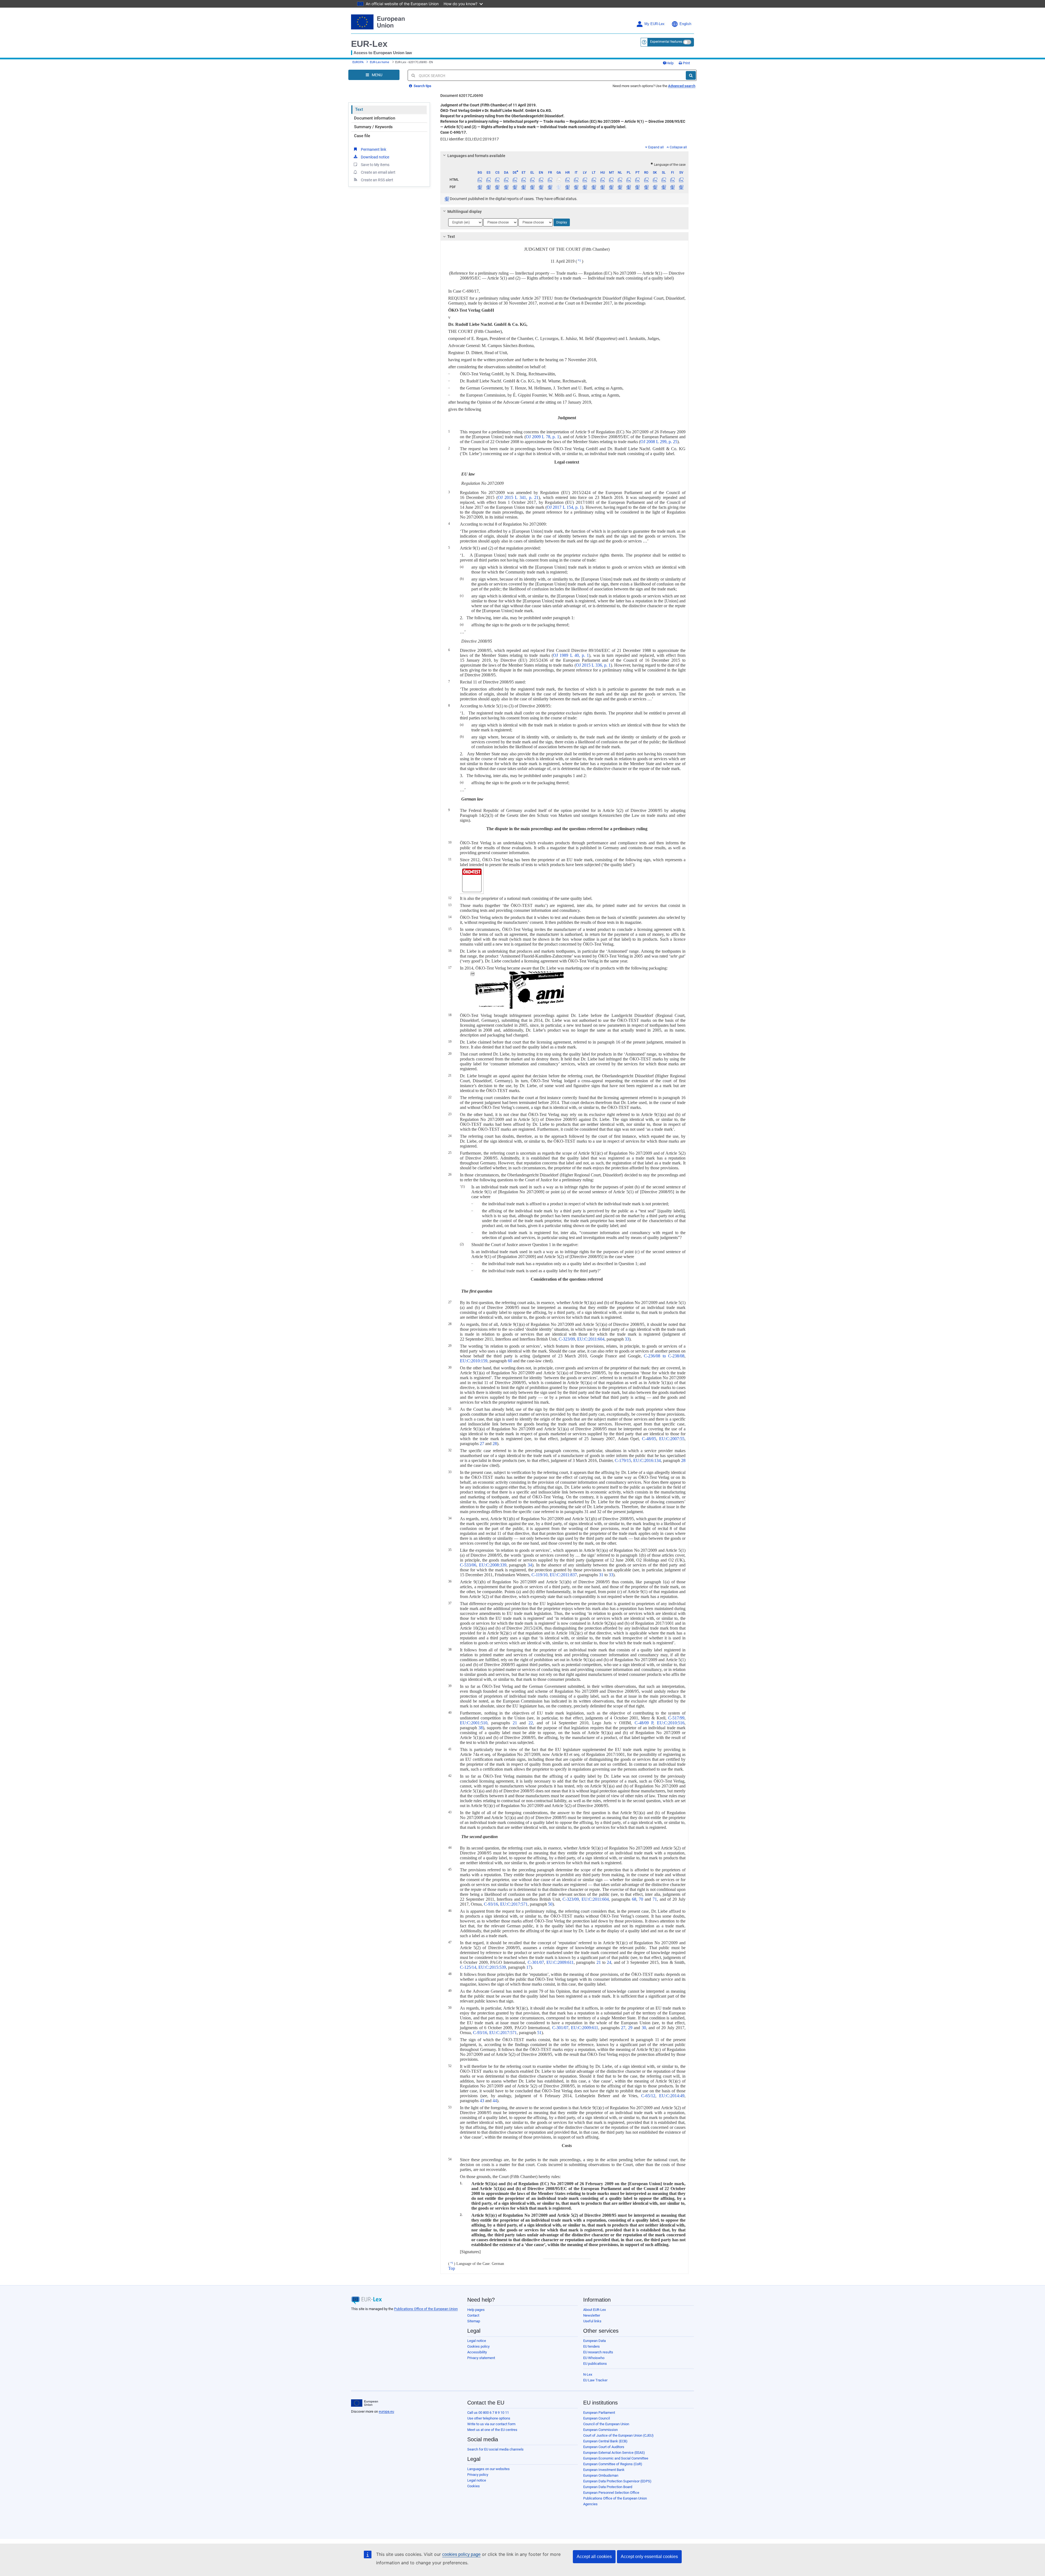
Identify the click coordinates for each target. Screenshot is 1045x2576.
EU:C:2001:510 (474, 1723)
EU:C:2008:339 (493, 1565)
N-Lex (588, 2374)
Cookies (474, 2486)
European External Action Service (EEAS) (614, 2453)
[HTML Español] (489, 180)
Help (670, 63)
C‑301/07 (536, 1962)
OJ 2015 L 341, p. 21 (518, 497)
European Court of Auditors (604, 2447)
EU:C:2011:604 (591, 1339)
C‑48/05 (649, 1439)
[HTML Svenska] (681, 180)
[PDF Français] (550, 187)
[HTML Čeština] (497, 180)
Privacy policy (478, 2475)
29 (630, 2028)
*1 (579, 260)
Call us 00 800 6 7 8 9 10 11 (488, 2413)
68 (634, 1899)
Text (359, 109)
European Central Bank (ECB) (605, 2441)
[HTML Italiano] (576, 180)
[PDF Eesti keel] (523, 187)
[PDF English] (541, 187)
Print (686, 63)
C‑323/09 (567, 1339)
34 (530, 1565)
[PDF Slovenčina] (655, 187)
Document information (375, 118)
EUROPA (358, 62)
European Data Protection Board (608, 2487)
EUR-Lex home (379, 62)
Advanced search (682, 86)
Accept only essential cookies (649, 2557)
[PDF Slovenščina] (664, 187)
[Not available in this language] (559, 180)
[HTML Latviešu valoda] (585, 180)
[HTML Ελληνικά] (532, 180)
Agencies (590, 2504)
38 (481, 1728)
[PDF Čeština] (497, 187)
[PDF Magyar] (602, 187)
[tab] (565, 156)
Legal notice (477, 2341)
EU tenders (591, 2346)
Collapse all (678, 147)
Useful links (592, 2321)
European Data (594, 2341)
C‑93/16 (491, 1904)
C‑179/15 (623, 1460)
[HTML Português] (637, 180)
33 (627, 1339)
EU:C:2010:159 (474, 1361)
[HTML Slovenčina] (655, 180)
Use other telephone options (489, 2418)
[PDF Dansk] (506, 187)
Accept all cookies (594, 2557)
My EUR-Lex (654, 24)
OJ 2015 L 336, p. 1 (593, 665)
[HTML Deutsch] (515, 180)
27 (482, 1444)
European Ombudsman (601, 2475)
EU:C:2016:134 (647, 1460)
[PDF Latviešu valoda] (585, 187)
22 (531, 1723)
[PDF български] (480, 187)
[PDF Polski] (629, 187)
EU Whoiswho (594, 2358)
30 (644, 2028)
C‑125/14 (468, 1967)
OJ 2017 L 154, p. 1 (564, 507)
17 (528, 1967)
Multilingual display (465, 211)
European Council (597, 2418)
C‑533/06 (468, 1565)
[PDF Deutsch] (515, 187)
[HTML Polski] (629, 180)
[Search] (691, 75)
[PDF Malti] (611, 187)
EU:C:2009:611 (560, 1962)
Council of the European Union (606, 2424)
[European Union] (365, 2403)
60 (510, 1361)
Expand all (656, 147)
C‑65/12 (648, 2096)
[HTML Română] (646, 180)
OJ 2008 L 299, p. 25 (659, 442)
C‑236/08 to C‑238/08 (664, 1356)
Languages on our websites (488, 2469)
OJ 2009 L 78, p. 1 (543, 437)
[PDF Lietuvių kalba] (594, 187)
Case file (362, 136)
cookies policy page (461, 2554)
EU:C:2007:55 (672, 1439)
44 (495, 2101)
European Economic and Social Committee (616, 2458)
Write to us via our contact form (491, 2424)
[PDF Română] (646, 187)
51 (539, 2033)
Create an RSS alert (377, 180)
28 (495, 1444)
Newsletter (592, 2315)
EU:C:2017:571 (514, 1904)
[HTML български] (480, 180)
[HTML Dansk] (506, 180)
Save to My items (375, 165)
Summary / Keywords (373, 127)
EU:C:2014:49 (672, 2096)
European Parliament (599, 2413)
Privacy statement (481, 2358)
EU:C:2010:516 (671, 1723)
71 (655, 1899)
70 (641, 1899)
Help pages (476, 2310)
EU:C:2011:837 (563, 1575)
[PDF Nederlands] (620, 187)
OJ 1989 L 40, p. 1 (571, 655)
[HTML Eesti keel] (523, 180)
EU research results (598, 2352)
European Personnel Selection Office (611, 2493)
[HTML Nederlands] (620, 180)
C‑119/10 (540, 1575)
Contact (473, 2315)
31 (601, 1575)
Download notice (375, 157)
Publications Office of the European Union (426, 2309)
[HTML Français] (550, 180)
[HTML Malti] (611, 180)
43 (482, 2101)
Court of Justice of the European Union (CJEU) (618, 2435)
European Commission (600, 2430)
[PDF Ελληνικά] (532, 187)
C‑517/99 (676, 1718)
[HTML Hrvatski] (567, 180)
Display (562, 222)
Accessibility (477, 2352)
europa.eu (386, 2411)
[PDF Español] (489, 187)
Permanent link (374, 149)
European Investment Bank (604, 2470)
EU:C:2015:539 (492, 1967)
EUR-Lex (369, 44)
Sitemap (474, 2321)
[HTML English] (541, 180)
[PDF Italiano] (576, 187)
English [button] (685, 24)
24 (609, 1962)
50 (550, 1904)
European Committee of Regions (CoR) (613, 2464)
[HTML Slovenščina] (664, 180)
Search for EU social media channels (495, 2449)
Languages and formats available (476, 156)
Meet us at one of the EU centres (492, 2430)
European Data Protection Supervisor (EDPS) (617, 2481)
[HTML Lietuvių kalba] (594, 180)
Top (452, 2268)
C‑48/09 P (644, 1723)
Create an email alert (378, 172)
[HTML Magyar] (602, 180)
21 (515, 1723)
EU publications (595, 2364)
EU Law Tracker (595, 2380)
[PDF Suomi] (673, 187)
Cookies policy (478, 2346)
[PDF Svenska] (681, 187)
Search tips (422, 86)
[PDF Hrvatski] (567, 187)
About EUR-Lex (594, 2310)
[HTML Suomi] (673, 180)
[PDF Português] (637, 187)
